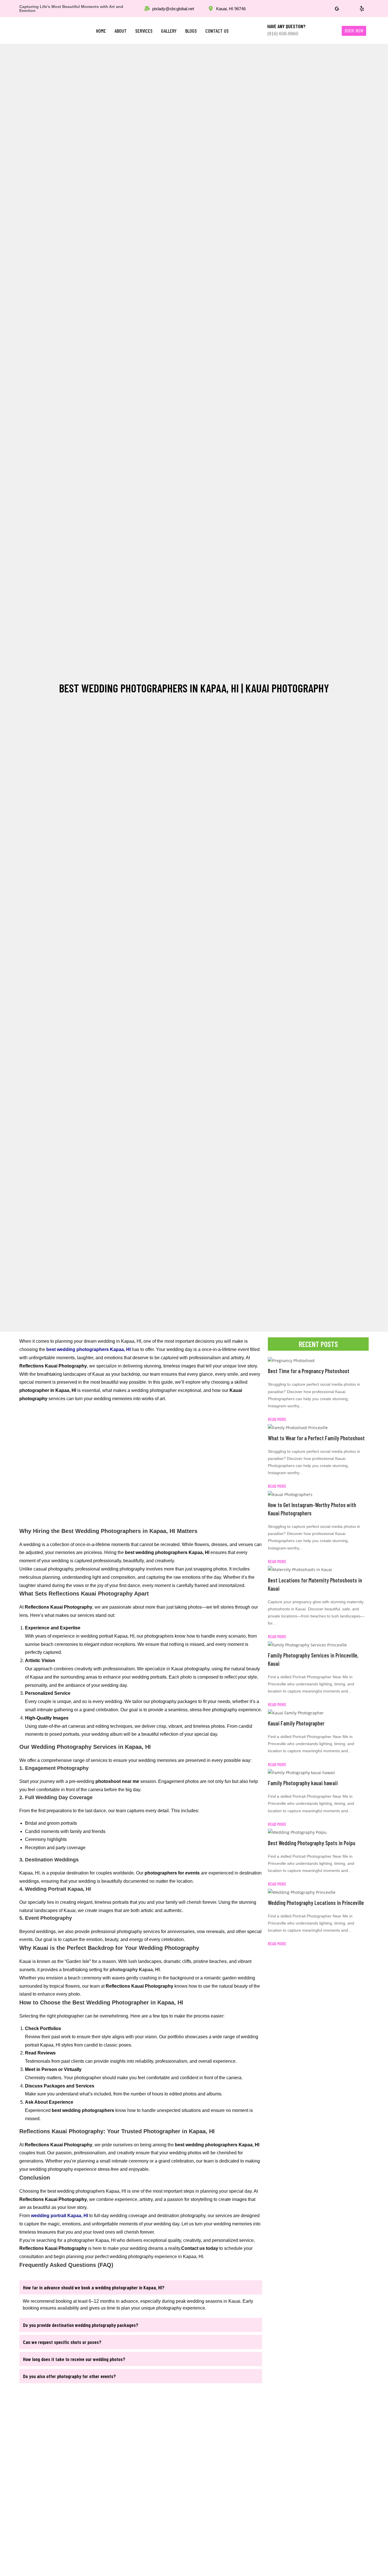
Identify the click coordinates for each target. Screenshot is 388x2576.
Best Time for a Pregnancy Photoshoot (309, 1371)
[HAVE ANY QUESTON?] (256, 30)
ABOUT (121, 31)
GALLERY (169, 31)
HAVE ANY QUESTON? (286, 26)
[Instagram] (349, 9)
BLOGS (191, 31)
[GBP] (337, 9)
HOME (101, 31)
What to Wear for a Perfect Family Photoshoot (316, 1438)
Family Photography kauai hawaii (303, 1783)
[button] (141, 2287)
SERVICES (144, 31)
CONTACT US (217, 31)
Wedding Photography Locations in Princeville (316, 1903)
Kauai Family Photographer (296, 1723)
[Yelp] (362, 9)
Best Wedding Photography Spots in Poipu (312, 1843)
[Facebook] (324, 9)
